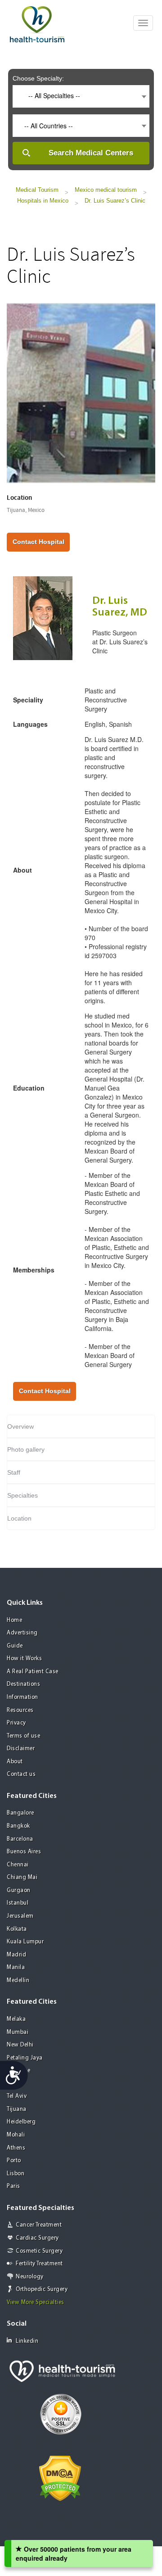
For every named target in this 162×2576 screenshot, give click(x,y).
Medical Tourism (37, 190)
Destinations (23, 1684)
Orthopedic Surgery (42, 2289)
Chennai (18, 1865)
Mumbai (18, 2032)
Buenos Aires (24, 1852)
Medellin (18, 1981)
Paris (13, 2186)
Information (22, 1697)
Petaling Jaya (25, 2058)
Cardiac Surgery (37, 2238)
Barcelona (20, 1839)
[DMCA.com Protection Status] (60, 2477)
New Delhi (20, 2045)
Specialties (22, 1495)
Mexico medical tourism (106, 190)
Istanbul (18, 1903)
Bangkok (18, 1826)
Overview (20, 1426)
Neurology (30, 2277)
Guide (15, 1646)
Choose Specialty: (38, 78)
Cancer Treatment (39, 2225)
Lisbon (16, 2174)
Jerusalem (20, 1916)
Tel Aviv (17, 2096)
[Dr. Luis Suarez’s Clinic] (81, 392)
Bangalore (20, 1813)
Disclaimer (21, 1749)
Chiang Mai (22, 1877)
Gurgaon (19, 1890)
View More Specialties (36, 2302)
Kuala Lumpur (25, 1942)
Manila (16, 1967)
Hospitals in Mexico (43, 201)
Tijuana (17, 2109)
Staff (14, 1472)
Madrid (16, 1955)
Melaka (16, 2019)
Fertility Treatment (39, 2264)
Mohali (16, 2135)
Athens (16, 2148)
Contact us (21, 1774)
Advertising (22, 1633)
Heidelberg (21, 2122)
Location (19, 1518)
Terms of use (23, 1736)
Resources (20, 1710)
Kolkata (17, 1929)
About (15, 1762)
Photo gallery (26, 1449)
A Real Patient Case (33, 1672)
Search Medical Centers (91, 153)
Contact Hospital (38, 542)
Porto (14, 2161)
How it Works (24, 1659)
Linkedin (27, 2341)
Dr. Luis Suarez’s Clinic (115, 201)
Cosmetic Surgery (39, 2251)
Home (14, 1620)
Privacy (16, 1723)
